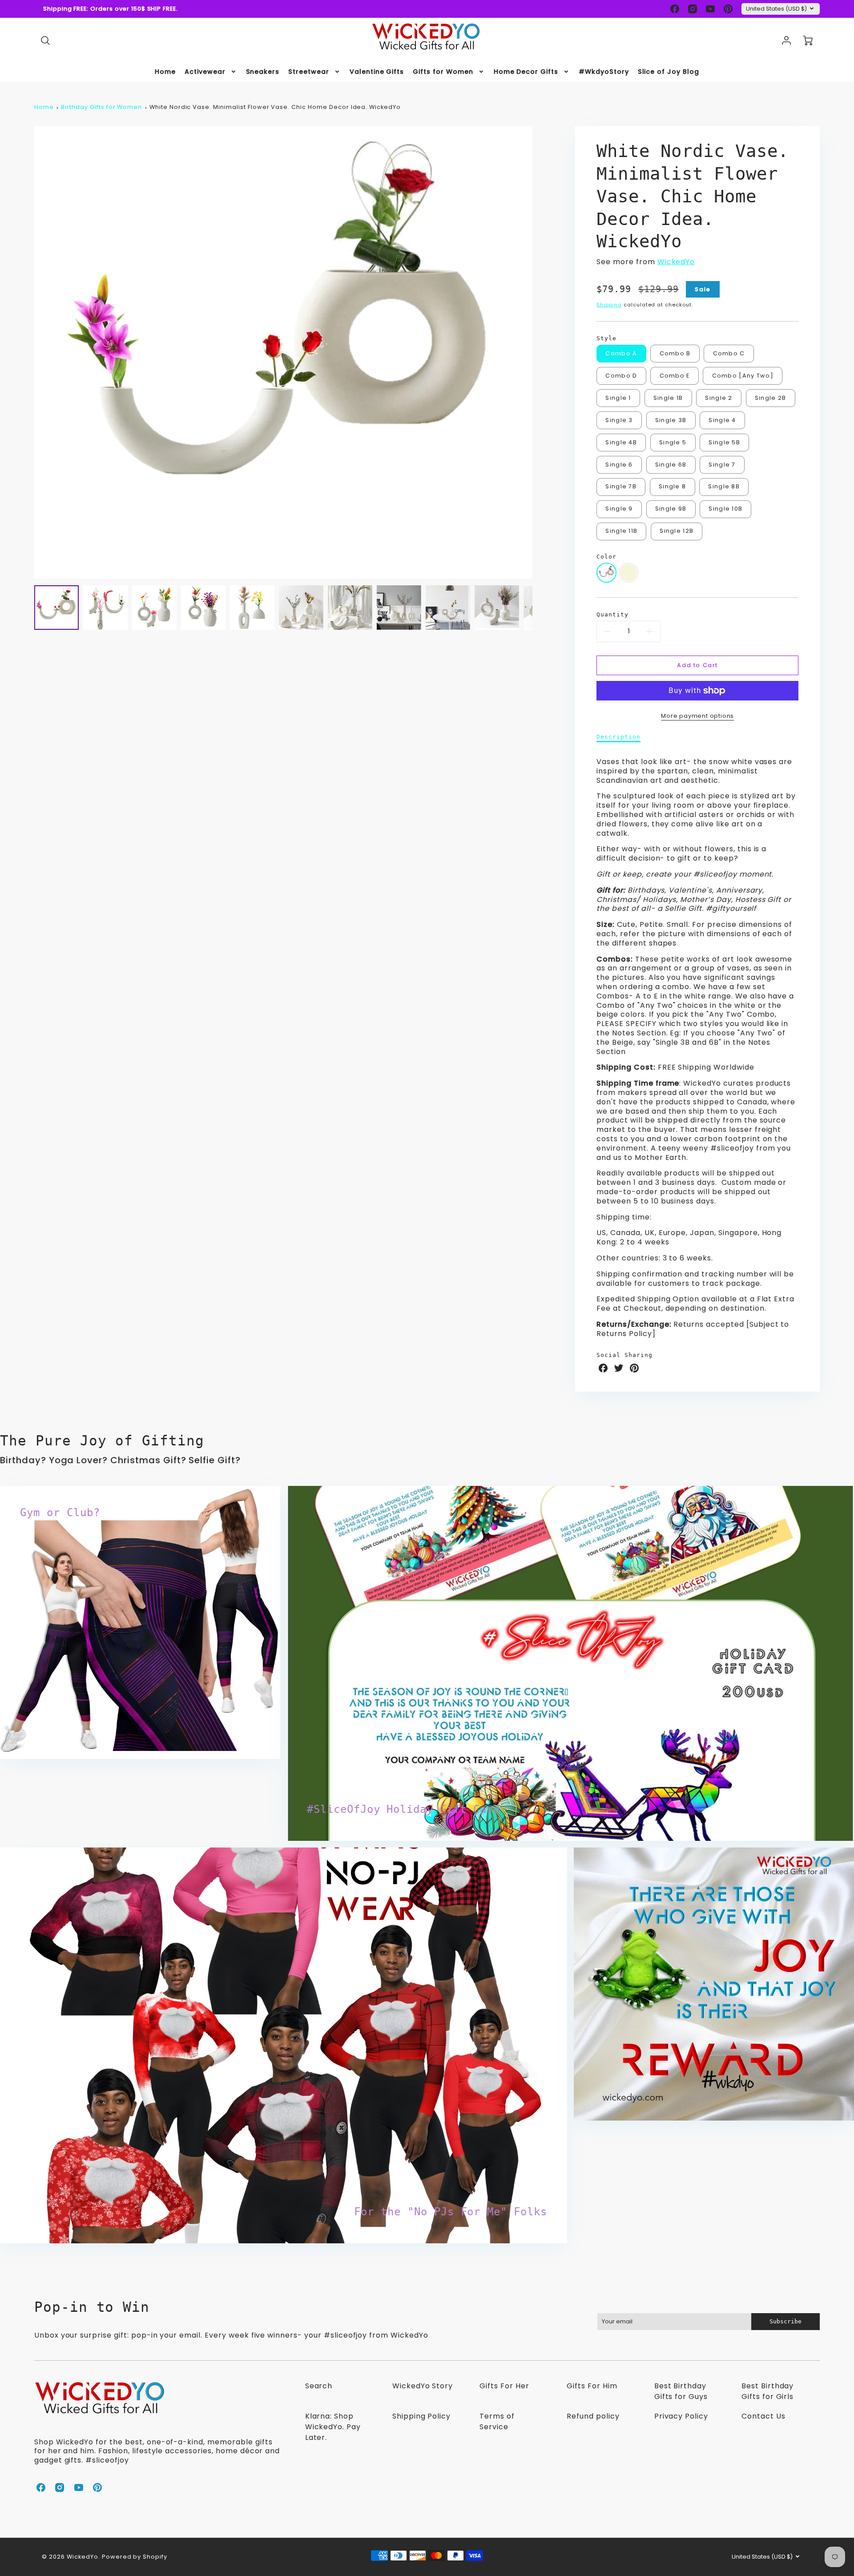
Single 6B (671, 465)
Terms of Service (497, 2421)
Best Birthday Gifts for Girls (767, 2391)
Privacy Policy (681, 2416)
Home (165, 72)
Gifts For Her (504, 2386)
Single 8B (724, 486)
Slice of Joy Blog (669, 72)
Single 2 (719, 398)
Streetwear (309, 72)
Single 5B (724, 442)
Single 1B (668, 398)
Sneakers (263, 72)
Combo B (675, 353)
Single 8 (672, 486)
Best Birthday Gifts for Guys (681, 2391)
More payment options (697, 716)
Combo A (621, 353)
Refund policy (593, 2416)
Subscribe (786, 2321)
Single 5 (673, 442)
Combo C (729, 353)
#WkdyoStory (604, 72)
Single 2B (771, 398)
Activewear (205, 72)
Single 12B (677, 531)
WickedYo (676, 262)
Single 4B (621, 442)
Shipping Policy (421, 2416)
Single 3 (619, 420)
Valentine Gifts (377, 72)
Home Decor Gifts (526, 72)
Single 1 (618, 398)
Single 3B (671, 420)
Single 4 (722, 420)
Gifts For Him (592, 2386)
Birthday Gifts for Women (101, 107)
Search (319, 2386)
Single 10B (725, 509)
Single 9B (671, 509)
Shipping (609, 305)
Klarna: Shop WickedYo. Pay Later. (333, 2427)
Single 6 (619, 465)
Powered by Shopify (135, 2557)
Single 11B (621, 531)
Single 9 (619, 509)
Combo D (621, 376)
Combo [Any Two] (743, 376)
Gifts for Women (443, 72)
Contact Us (763, 2416)
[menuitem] (165, 72)
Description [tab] (618, 737)
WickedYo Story (423, 2386)
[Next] (539, 352)
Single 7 (722, 465)
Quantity (612, 614)
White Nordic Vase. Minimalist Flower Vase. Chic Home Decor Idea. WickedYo (275, 107)
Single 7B (621, 486)
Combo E (675, 376)
